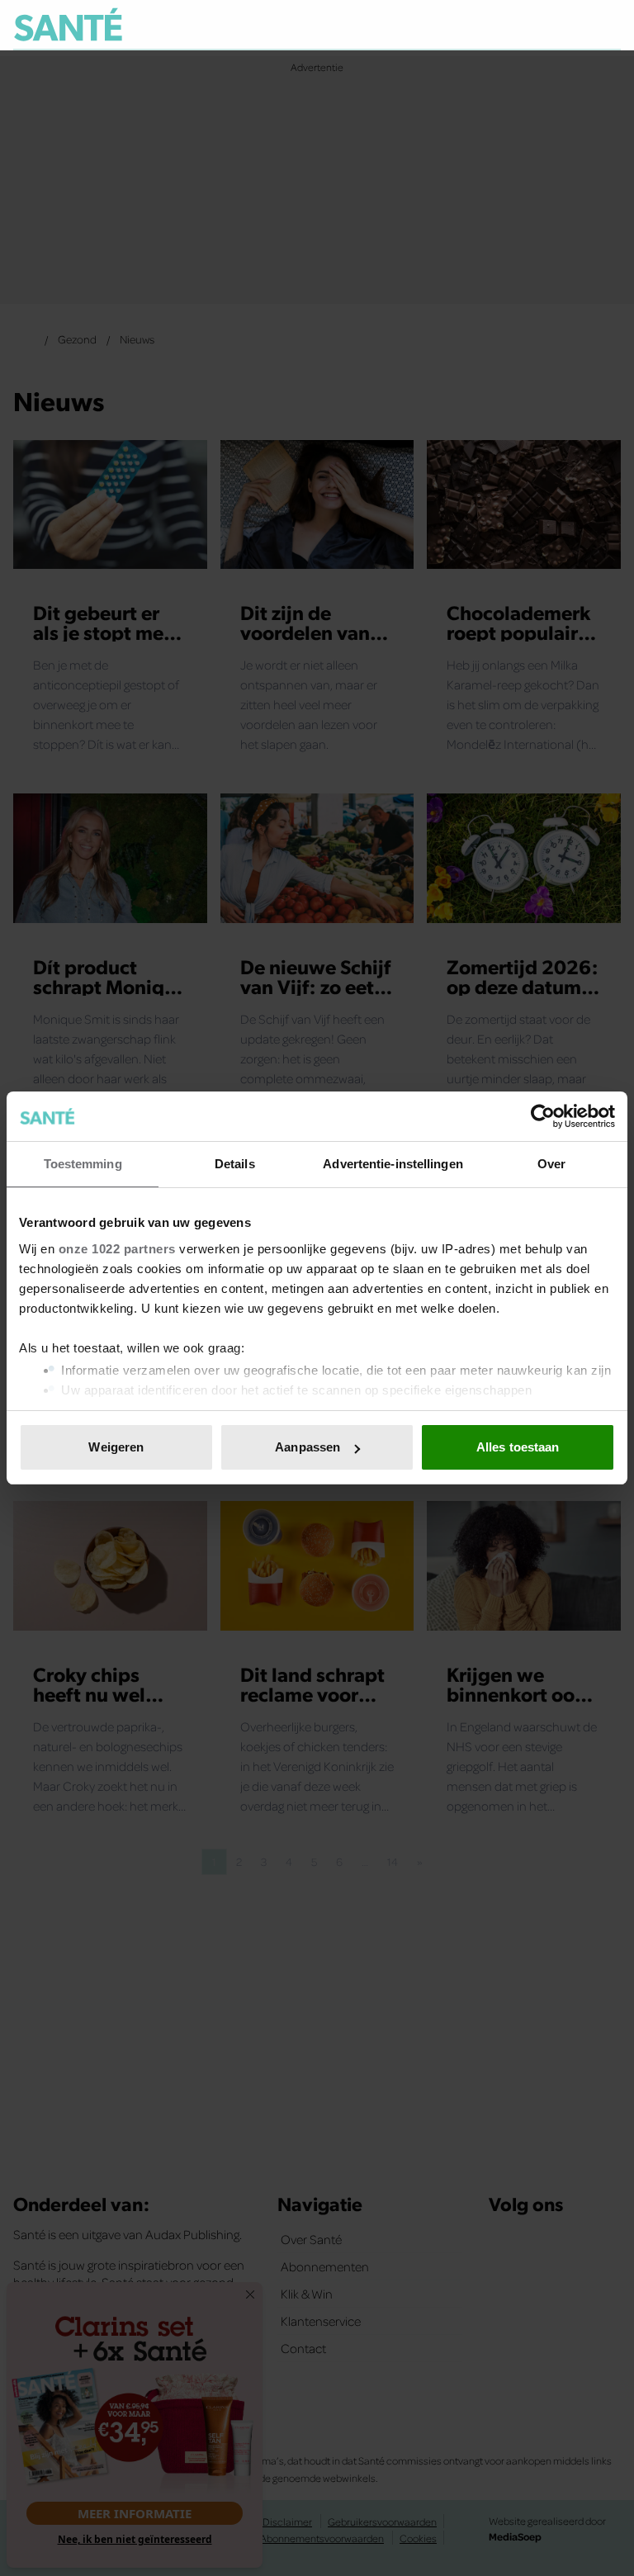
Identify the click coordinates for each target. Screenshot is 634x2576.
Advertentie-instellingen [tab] (393, 1164)
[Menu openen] (506, 25)
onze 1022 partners (117, 1249)
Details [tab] (235, 1164)
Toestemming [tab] (83, 1164)
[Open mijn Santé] (559, 25)
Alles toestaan (518, 1447)
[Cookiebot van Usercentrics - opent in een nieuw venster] (543, 1116)
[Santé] (68, 24)
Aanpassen (308, 1447)
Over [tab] (551, 1164)
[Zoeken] (608, 26)
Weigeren (116, 1447)
